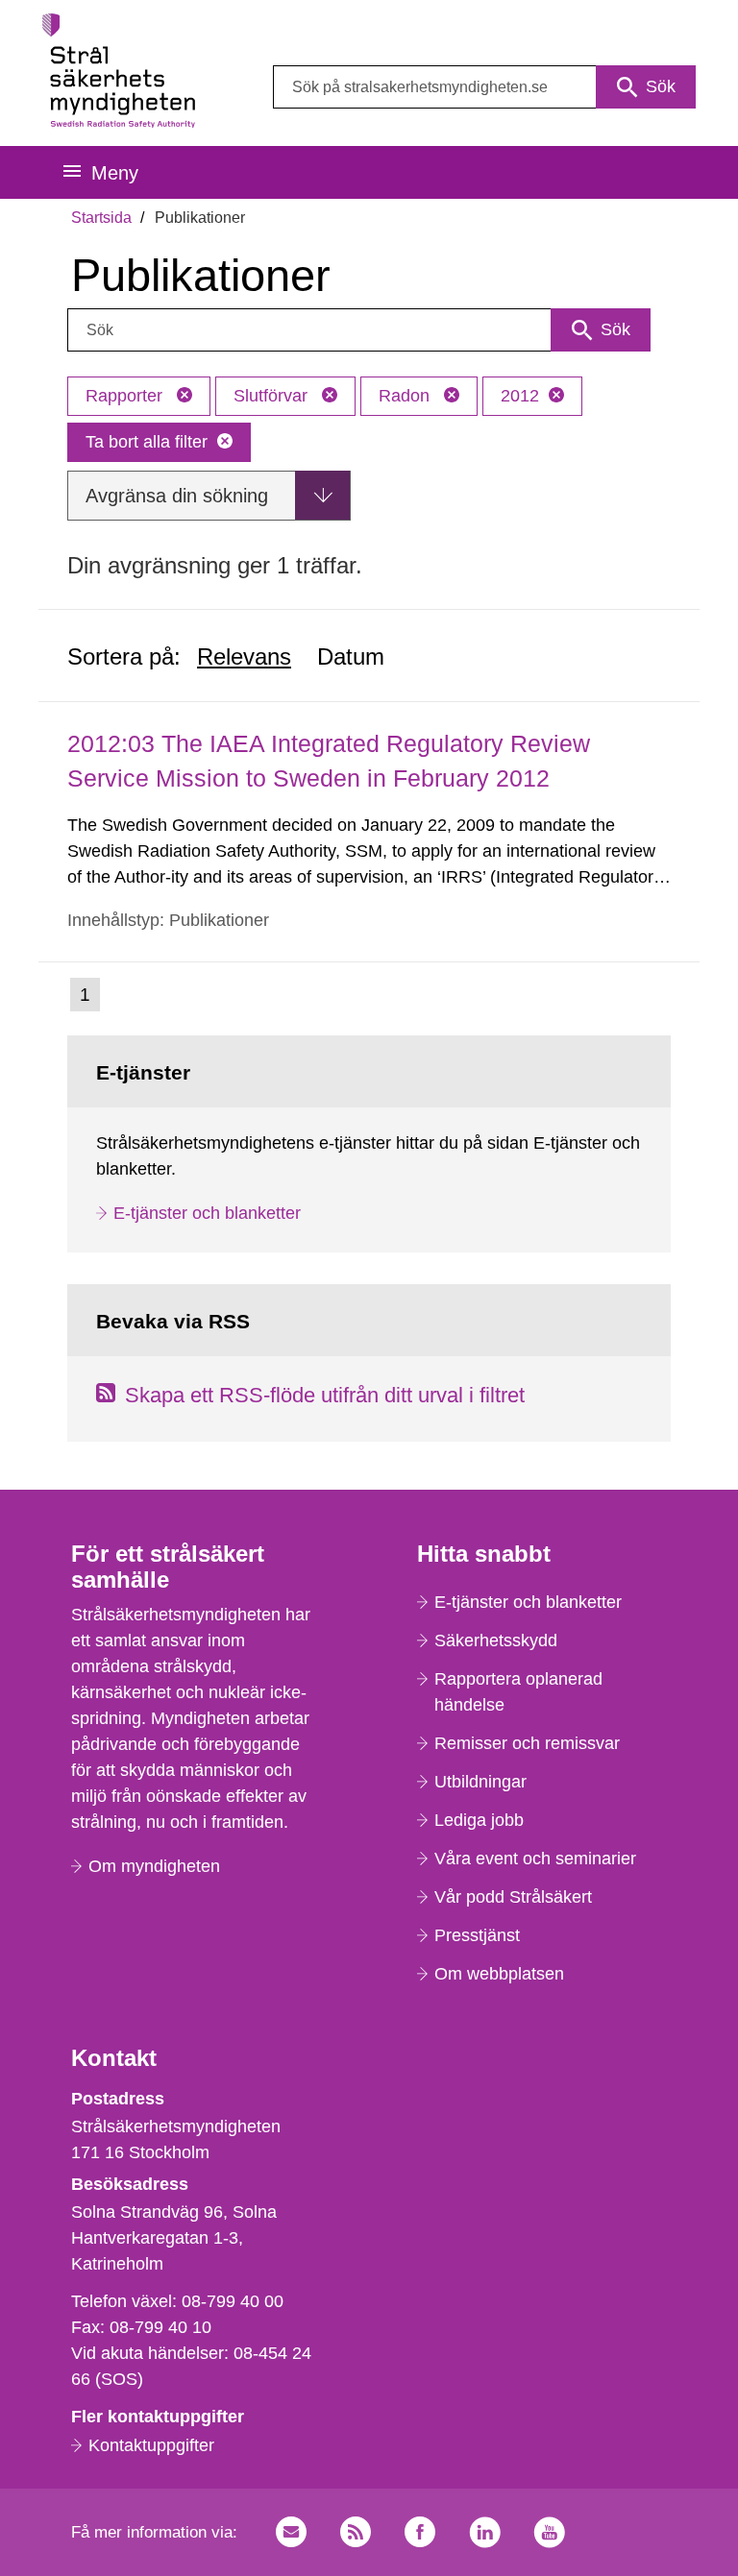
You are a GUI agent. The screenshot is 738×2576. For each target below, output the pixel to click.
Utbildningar (480, 1782)
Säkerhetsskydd (496, 1640)
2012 (520, 396)
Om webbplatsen (499, 1974)
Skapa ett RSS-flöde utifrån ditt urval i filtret (325, 1395)
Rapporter (126, 396)
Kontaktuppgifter (151, 2445)
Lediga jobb (479, 1820)
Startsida (101, 218)
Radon (406, 396)
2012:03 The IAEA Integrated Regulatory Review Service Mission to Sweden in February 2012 (329, 760)
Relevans (244, 656)
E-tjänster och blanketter (207, 1213)
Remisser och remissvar (527, 1743)
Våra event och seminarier (535, 1859)
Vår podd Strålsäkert (513, 1897)
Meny (115, 173)
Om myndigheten (154, 1866)
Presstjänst (477, 1935)
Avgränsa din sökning (177, 496)
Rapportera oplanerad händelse (518, 1692)
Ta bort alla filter (147, 442)
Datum (351, 656)
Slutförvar (273, 396)
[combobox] (484, 87)
